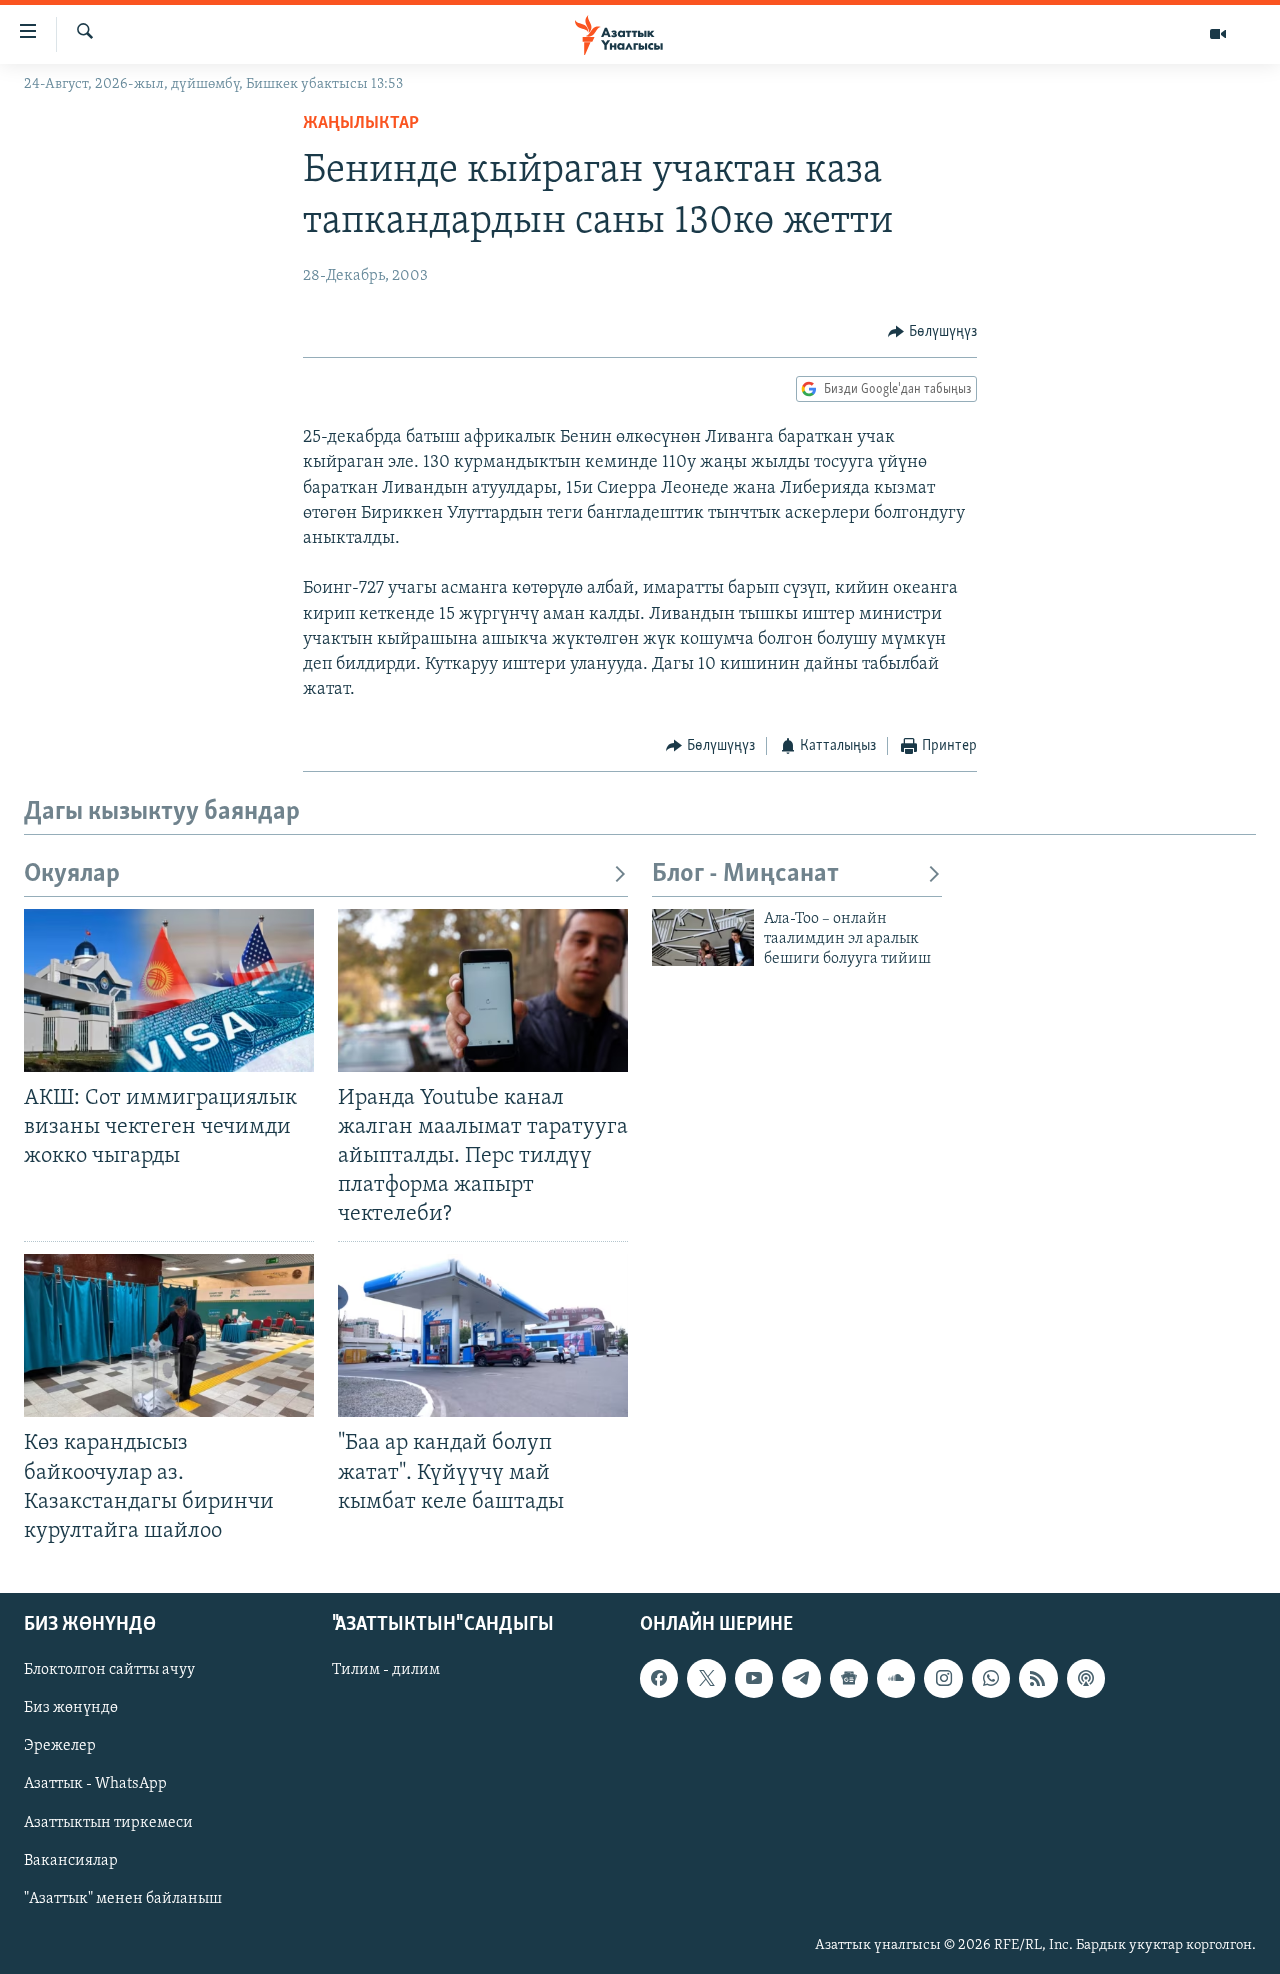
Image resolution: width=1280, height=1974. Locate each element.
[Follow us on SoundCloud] (896, 1678)
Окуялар (72, 874)
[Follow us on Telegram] (801, 1678)
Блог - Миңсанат (745, 874)
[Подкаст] (1086, 1678)
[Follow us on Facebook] (659, 1678)
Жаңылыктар (361, 124)
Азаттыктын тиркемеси (108, 1823)
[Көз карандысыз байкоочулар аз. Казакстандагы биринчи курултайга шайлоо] (169, 1335)
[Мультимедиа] (1218, 34)
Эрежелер (60, 1746)
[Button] (932, 332)
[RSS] (1038, 1678)
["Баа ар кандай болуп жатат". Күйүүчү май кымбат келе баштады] (483, 1335)
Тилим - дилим (386, 1670)
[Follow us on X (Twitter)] (706, 1678)
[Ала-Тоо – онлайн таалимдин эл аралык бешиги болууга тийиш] (703, 937)
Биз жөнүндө (71, 1708)
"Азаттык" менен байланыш (123, 1899)
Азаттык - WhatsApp (95, 1784)
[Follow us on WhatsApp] (991, 1678)
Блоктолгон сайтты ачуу (109, 1670)
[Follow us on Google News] (849, 1678)
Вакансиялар (71, 1861)
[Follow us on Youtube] (754, 1678)
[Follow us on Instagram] (943, 1678)
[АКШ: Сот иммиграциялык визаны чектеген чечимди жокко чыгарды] (169, 990)
